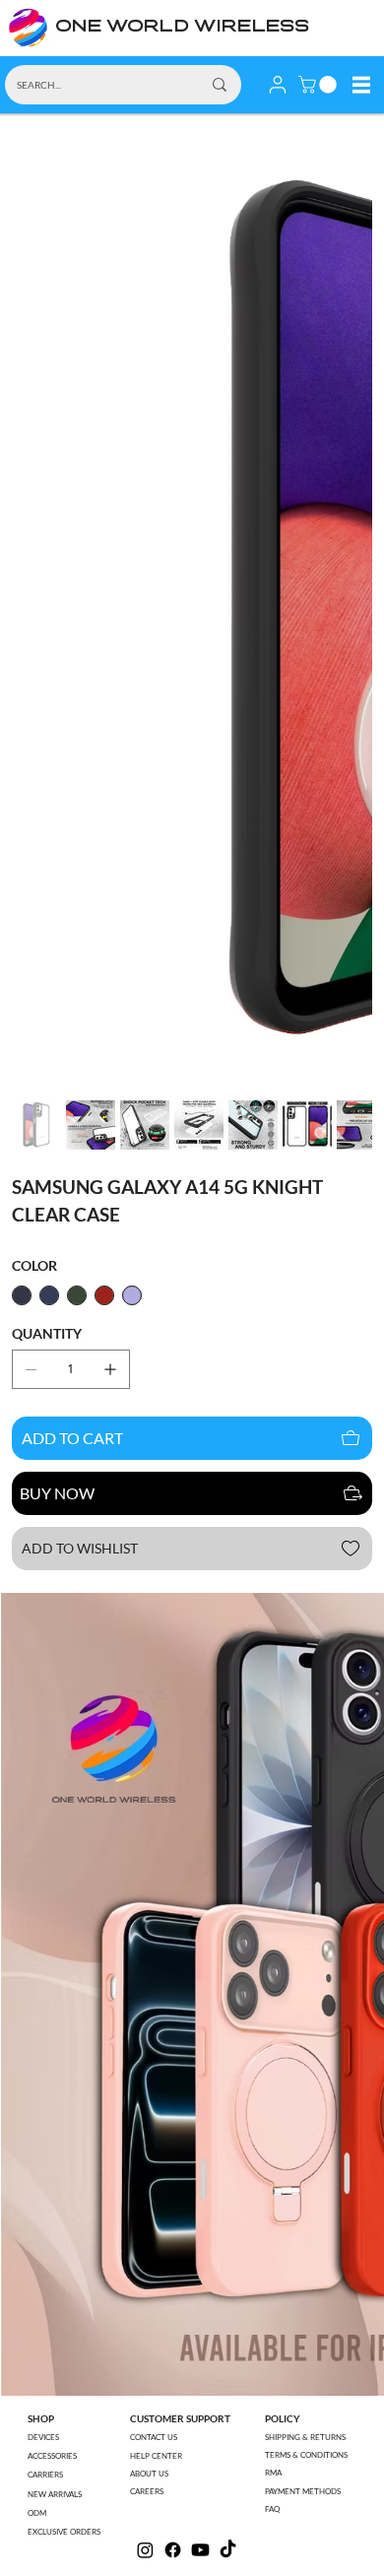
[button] (320, 85)
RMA (273, 2473)
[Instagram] (145, 2550)
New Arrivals (55, 2494)
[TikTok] (228, 2550)
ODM (37, 2513)
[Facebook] (173, 2550)
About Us (149, 2474)
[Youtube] (200, 2550)
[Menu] (361, 85)
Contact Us (154, 2437)
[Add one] (110, 1369)
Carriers (45, 2475)
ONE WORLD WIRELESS (182, 27)
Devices (43, 2437)
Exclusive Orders (64, 2532)
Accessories (52, 2456)
